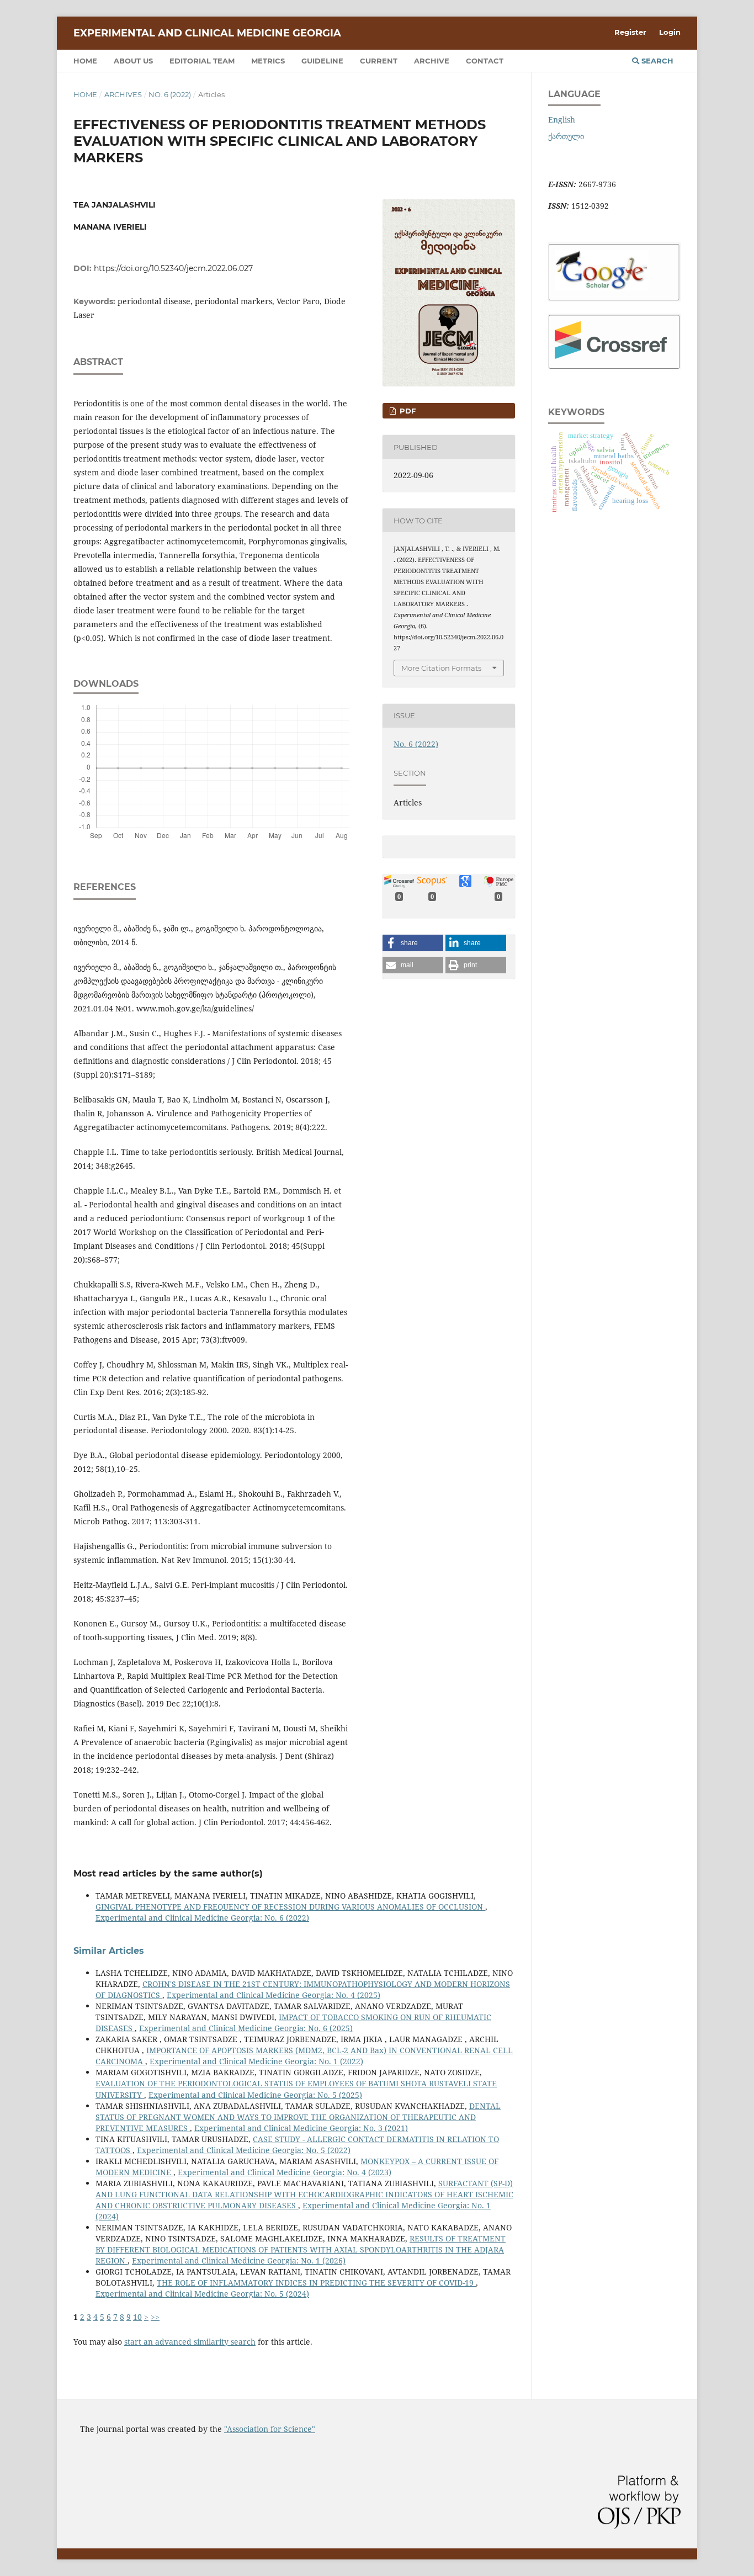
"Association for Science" (270, 2429)
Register (630, 32)
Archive (432, 61)
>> (155, 2317)
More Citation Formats (441, 668)
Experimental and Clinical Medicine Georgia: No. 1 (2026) (239, 2260)
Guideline (322, 61)
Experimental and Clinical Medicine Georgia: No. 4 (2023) (285, 2172)
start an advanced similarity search (190, 2342)
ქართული (566, 136)
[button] (413, 943)
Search (656, 61)
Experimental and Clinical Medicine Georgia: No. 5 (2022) (244, 2150)
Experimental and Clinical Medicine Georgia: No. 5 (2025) (255, 2095)
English (562, 120)
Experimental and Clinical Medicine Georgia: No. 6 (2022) (202, 1918)
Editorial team (202, 61)
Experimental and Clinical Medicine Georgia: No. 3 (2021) (301, 2128)
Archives (123, 94)
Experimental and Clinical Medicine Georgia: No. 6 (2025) (246, 2028)
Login (670, 32)
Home (85, 61)
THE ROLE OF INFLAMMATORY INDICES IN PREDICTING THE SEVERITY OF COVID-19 (316, 2283)
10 (137, 2317)
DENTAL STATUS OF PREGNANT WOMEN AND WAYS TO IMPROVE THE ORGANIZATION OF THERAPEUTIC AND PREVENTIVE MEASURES (298, 2117)
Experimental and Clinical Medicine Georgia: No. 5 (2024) (202, 2294)
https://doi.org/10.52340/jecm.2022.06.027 (173, 268)
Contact (485, 61)
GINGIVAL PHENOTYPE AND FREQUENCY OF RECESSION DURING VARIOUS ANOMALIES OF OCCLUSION (290, 1907)
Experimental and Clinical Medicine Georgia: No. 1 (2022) (256, 2061)
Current (379, 61)
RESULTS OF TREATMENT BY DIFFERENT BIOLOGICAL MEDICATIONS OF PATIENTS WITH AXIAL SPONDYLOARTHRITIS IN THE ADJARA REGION (301, 2249)
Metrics (268, 61)
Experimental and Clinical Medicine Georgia (207, 33)
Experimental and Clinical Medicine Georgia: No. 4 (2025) (274, 1995)
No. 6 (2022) (170, 94)
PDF (407, 411)
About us (133, 61)
